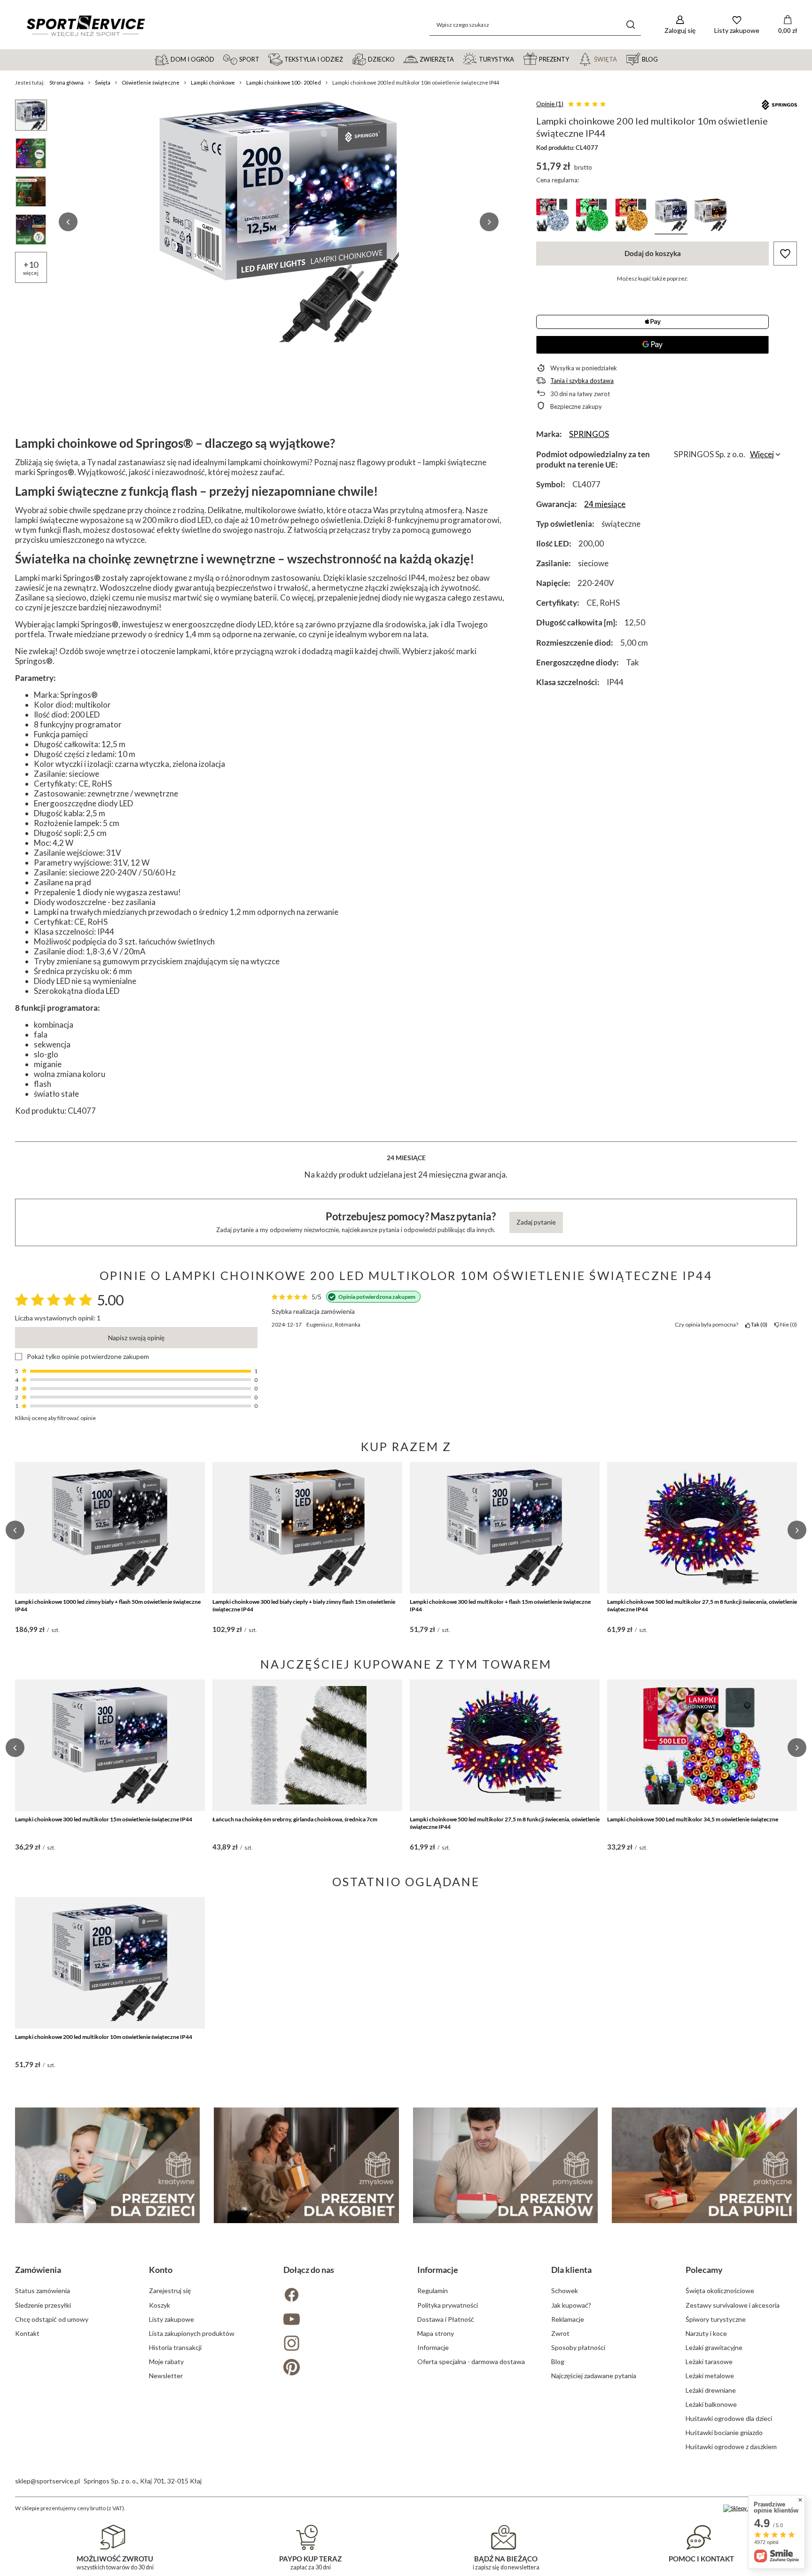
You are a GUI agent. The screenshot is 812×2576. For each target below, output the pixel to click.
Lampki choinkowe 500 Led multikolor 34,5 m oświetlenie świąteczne (693, 1819)
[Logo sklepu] (86, 25)
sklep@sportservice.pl (47, 2481)
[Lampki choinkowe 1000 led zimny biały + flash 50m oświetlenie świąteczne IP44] (110, 1528)
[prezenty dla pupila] (704, 2165)
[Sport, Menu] (264, 59)
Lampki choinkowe (213, 82)
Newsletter (166, 2376)
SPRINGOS (589, 434)
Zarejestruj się (170, 2291)
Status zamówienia (43, 2291)
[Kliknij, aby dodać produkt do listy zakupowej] (785, 254)
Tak (758, 1324)
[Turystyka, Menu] (518, 59)
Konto (161, 2270)
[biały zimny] (553, 216)
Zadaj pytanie (536, 1222)
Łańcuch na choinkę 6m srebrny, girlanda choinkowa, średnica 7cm (295, 1819)
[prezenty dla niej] (306, 2165)
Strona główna (66, 82)
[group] (279, 222)
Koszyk (160, 2305)
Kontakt (27, 2333)
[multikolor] (671, 216)
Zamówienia (38, 2270)
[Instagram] (339, 2344)
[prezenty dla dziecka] (108, 2165)
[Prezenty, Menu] (573, 59)
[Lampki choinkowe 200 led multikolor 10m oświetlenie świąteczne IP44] (110, 1963)
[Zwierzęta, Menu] (458, 59)
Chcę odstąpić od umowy (52, 2319)
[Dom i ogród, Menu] (219, 59)
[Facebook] (339, 2296)
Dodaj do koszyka (653, 253)
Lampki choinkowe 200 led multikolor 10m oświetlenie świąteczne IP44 (104, 2037)
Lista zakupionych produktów (192, 2333)
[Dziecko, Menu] (399, 59)
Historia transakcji (175, 2347)
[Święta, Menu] (621, 59)
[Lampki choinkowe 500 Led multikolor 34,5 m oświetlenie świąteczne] (702, 1745)
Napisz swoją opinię (136, 1338)
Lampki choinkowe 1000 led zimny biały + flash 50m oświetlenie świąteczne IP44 (108, 1605)
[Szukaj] (630, 25)
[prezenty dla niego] (506, 2165)
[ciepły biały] (632, 216)
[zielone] (592, 216)
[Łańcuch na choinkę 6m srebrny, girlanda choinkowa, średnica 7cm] (307, 1745)
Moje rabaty (166, 2361)
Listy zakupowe (172, 2319)
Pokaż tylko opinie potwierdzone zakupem (88, 1357)
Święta (103, 82)
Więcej (762, 454)
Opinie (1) (550, 104)
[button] (68, 222)
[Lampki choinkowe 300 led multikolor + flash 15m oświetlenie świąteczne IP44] (505, 1528)
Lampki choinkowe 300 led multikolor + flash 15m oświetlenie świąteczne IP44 (500, 1605)
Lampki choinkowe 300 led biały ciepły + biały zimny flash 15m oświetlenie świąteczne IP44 (304, 1605)
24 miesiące (605, 504)
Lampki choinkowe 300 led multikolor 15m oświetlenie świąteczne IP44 (104, 1819)
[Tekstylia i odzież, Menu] (347, 59)
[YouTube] (339, 2320)
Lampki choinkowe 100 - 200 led (284, 82)
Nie (787, 1324)
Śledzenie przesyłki (43, 2305)
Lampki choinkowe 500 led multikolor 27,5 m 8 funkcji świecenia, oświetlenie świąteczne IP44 (702, 1605)
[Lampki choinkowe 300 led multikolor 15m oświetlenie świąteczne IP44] (110, 1745)
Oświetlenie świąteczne (151, 82)
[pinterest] (339, 2368)
